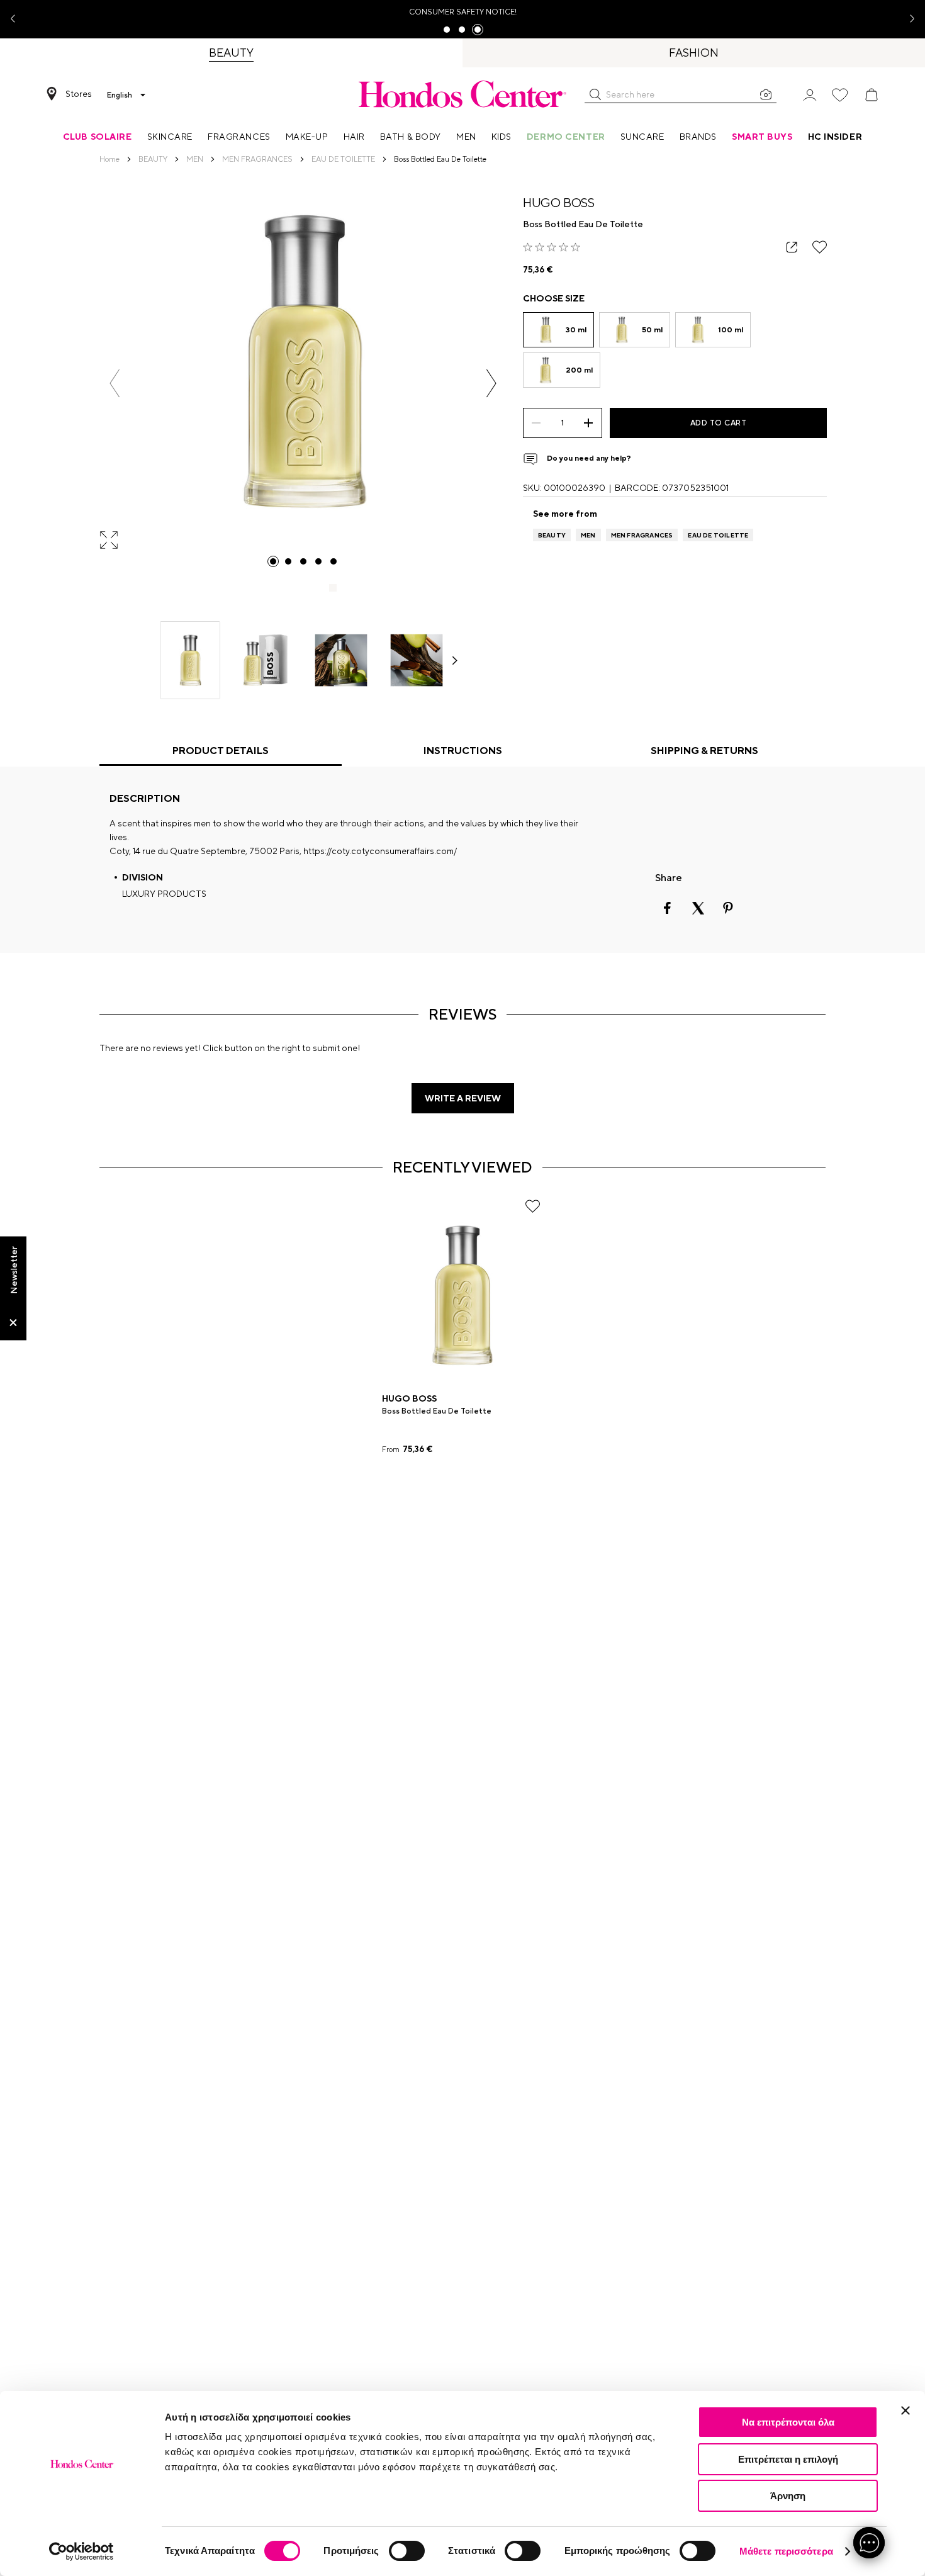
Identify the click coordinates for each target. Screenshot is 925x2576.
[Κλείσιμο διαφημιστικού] (905, 2410)
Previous (18, 19)
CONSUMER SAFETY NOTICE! (463, 12)
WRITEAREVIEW (463, 1098)
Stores (79, 94)
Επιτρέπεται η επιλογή (788, 2459)
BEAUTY (552, 535)
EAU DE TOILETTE (718, 535)
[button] (595, 94)
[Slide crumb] (273, 561)
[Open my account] (810, 94)
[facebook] (668, 908)
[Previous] (115, 383)
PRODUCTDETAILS (221, 751)
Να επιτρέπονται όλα (788, 2422)
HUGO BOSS (559, 202)
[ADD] (589, 423)
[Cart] (872, 95)
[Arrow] (455, 661)
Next (907, 19)
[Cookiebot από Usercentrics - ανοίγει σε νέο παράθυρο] (81, 2551)
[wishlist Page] (840, 95)
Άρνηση (788, 2496)
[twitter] (698, 908)
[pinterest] (728, 908)
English (120, 95)
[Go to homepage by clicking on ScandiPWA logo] (462, 94)
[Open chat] (869, 2543)
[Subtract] (536, 423)
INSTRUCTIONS (463, 751)
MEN (588, 535)
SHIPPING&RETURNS (704, 751)
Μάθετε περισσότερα (786, 2551)
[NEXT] (491, 383)
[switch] (407, 2551)
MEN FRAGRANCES (642, 535)
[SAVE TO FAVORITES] (820, 247)
